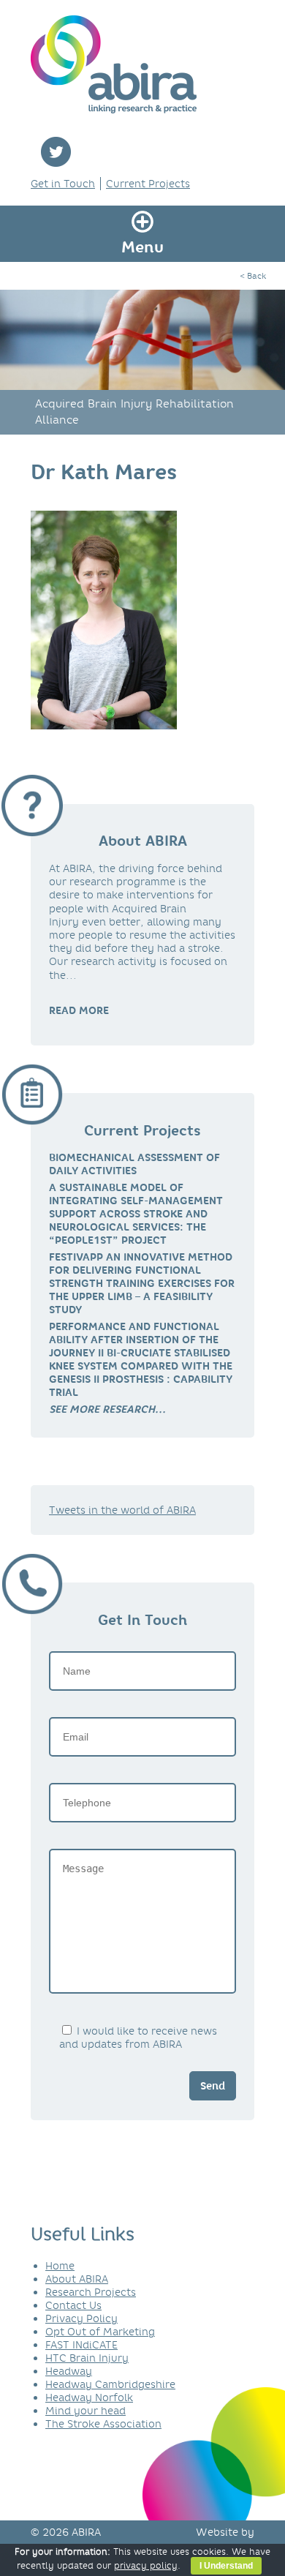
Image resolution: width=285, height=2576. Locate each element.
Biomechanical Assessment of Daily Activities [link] (134, 1164)
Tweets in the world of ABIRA (122, 1510)
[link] (107, 1409)
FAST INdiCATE (81, 2345)
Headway (69, 2371)
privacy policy (146, 2565)
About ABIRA (77, 2279)
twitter (56, 152)
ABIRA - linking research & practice (114, 64)
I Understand (226, 2566)
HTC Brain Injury (87, 2358)
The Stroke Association (103, 2424)
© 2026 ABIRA (66, 2532)
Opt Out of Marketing (100, 2332)
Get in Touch (63, 184)
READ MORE (79, 1010)
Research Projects (91, 2292)
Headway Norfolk (89, 2397)
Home (60, 2266)
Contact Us (73, 2305)
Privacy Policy (81, 2318)
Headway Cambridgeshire (110, 2384)
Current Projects (148, 184)
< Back (253, 276)
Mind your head (85, 2411)
